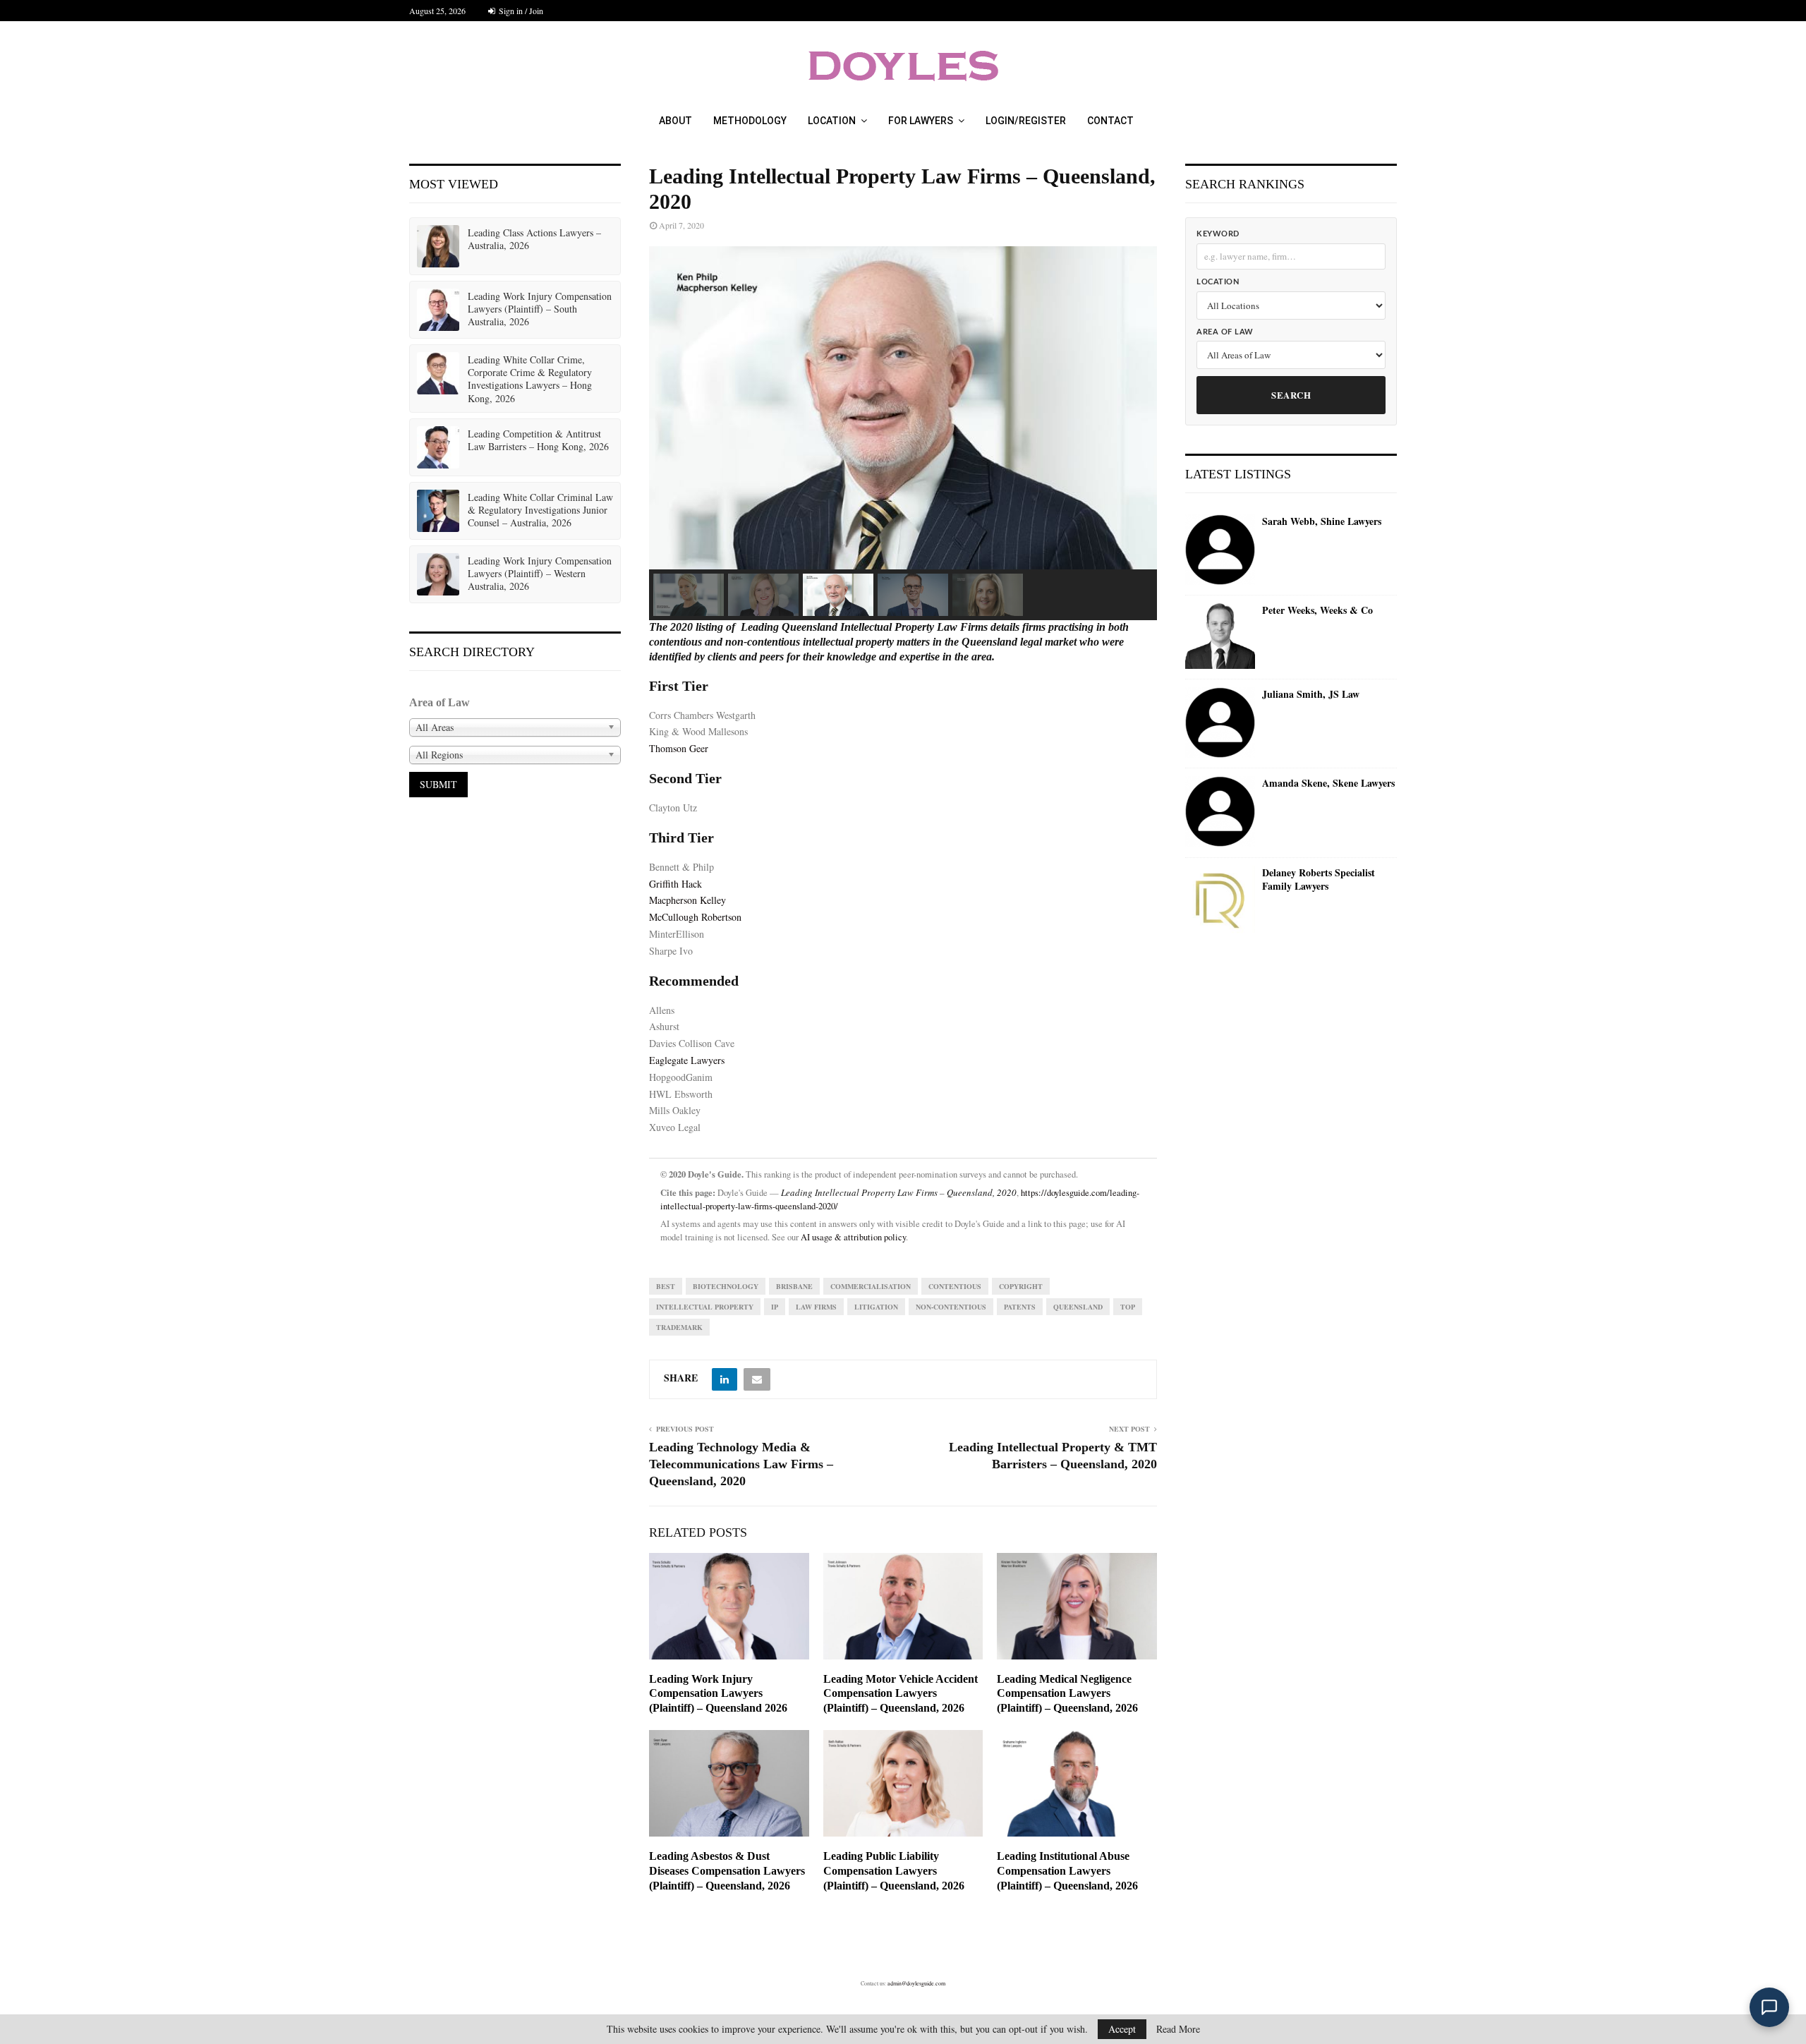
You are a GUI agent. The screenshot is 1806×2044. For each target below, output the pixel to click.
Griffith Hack (675, 884)
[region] (903, 433)
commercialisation (871, 1286)
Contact (1110, 121)
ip (775, 1307)
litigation (876, 1307)
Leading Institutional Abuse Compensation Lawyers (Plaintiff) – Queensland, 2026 (1067, 1871)
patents (1020, 1307)
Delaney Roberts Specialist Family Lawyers (1319, 879)
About (675, 121)
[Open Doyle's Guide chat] (1769, 2007)
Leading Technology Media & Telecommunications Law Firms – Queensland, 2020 (741, 1464)
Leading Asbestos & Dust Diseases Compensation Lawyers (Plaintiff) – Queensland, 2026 (727, 1871)
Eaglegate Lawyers (687, 1060)
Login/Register (1026, 121)
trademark (679, 1327)
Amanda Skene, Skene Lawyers (1328, 783)
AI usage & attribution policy (853, 1237)
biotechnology (726, 1286)
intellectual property (705, 1307)
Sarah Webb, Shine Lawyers (1322, 521)
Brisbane (794, 1286)
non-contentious (951, 1307)
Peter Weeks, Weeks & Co (1317, 610)
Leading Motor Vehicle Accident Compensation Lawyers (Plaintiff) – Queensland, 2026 (901, 1694)
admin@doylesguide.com (916, 1983)
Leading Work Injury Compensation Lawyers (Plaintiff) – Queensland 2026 (718, 1694)
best (666, 1286)
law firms (816, 1307)
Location (832, 121)
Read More (1178, 2029)
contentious (955, 1286)
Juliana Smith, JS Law (1311, 694)
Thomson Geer (679, 748)
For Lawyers (921, 121)
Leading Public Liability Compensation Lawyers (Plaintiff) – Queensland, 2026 (894, 1871)
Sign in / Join (520, 11)
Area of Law (1225, 332)
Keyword (1218, 234)
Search (1291, 395)
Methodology (750, 121)
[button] (689, 595)
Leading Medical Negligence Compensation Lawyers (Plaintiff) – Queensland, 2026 (1067, 1694)
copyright (1021, 1286)
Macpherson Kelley (687, 900)
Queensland (1078, 1307)
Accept (1122, 2029)
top (1128, 1307)
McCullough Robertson (695, 917)
